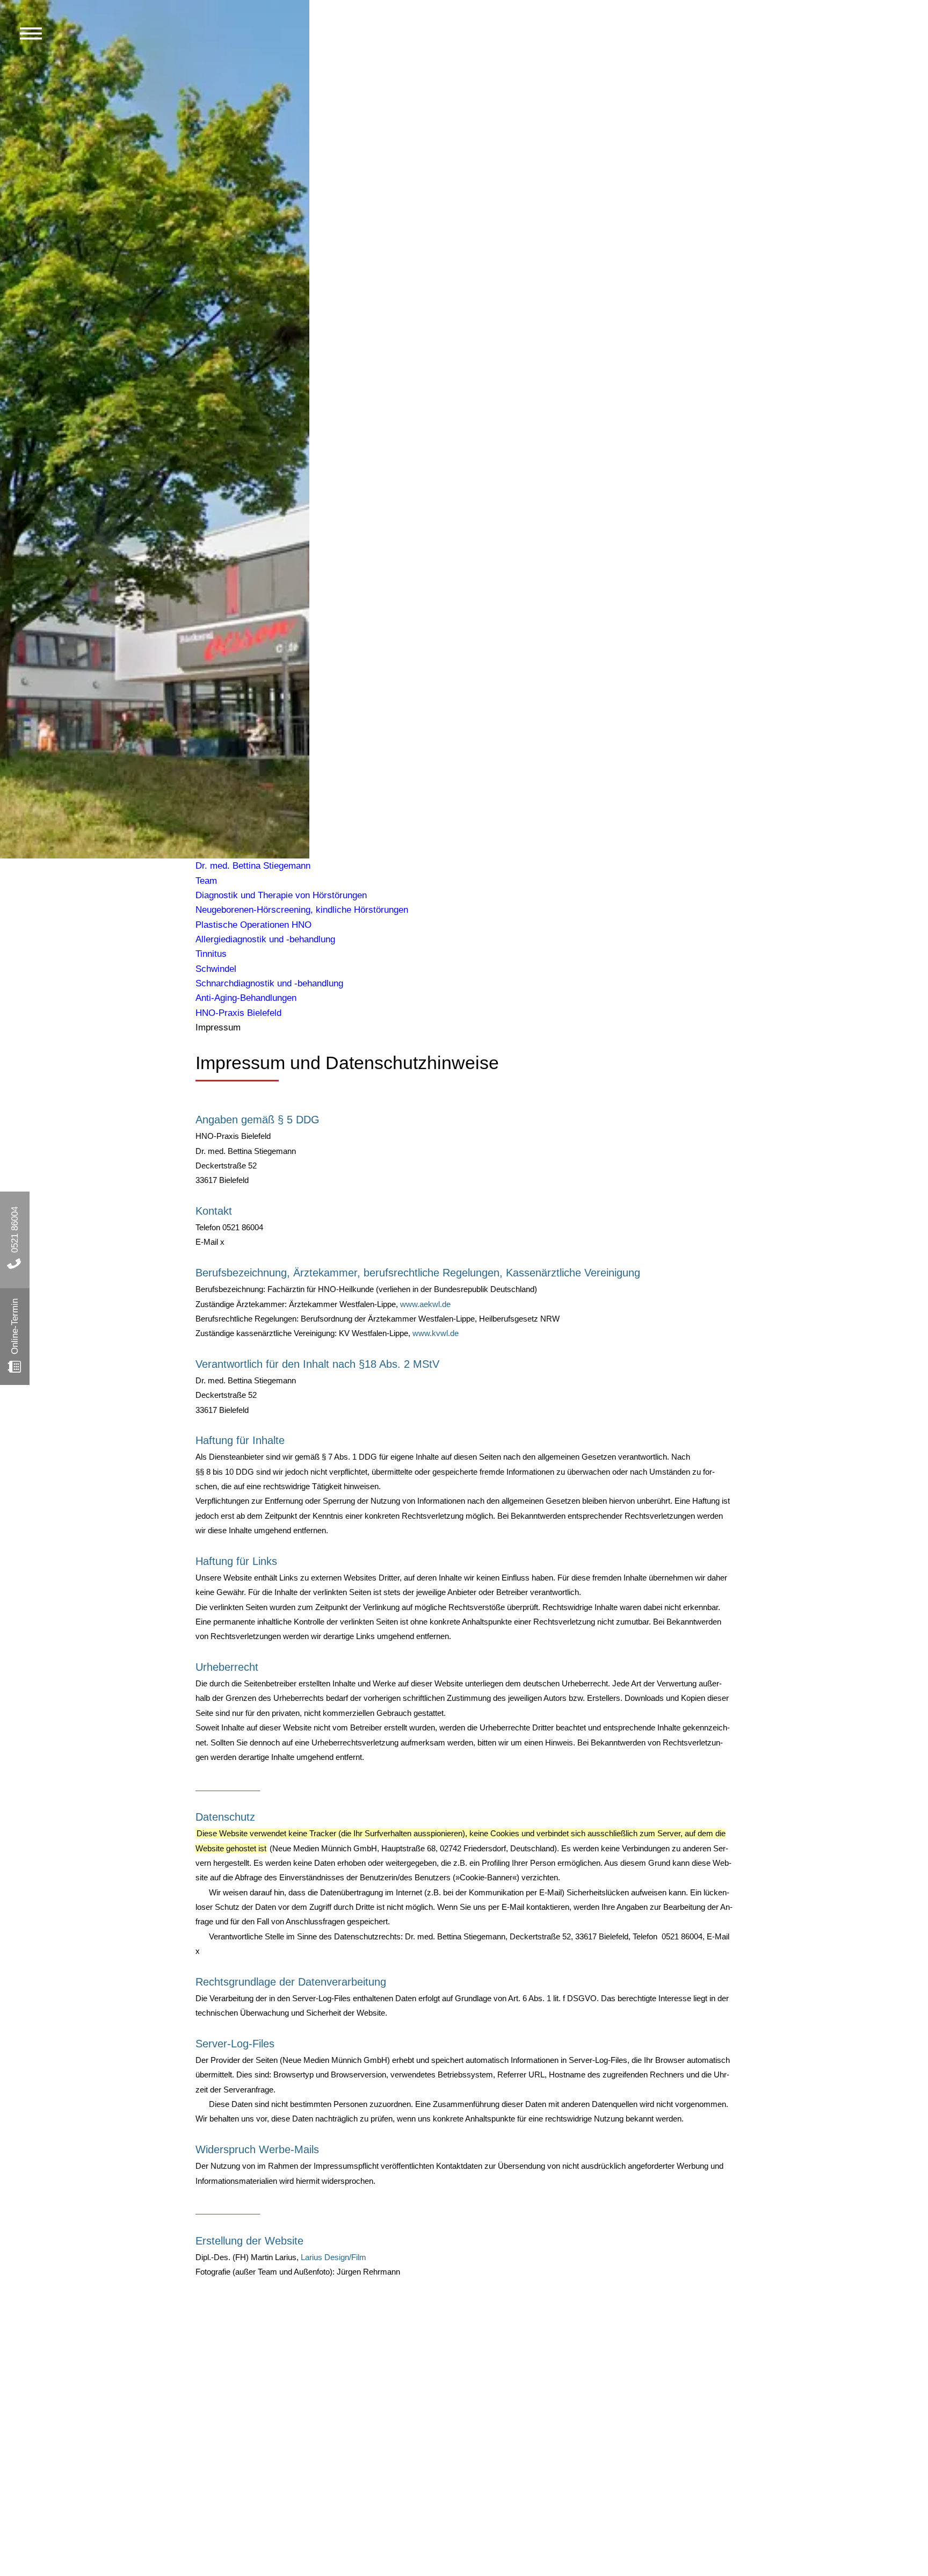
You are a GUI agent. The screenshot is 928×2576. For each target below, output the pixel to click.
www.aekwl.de (425, 1304)
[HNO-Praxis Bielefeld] (464, 421)
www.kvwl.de (436, 1333)
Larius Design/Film (334, 2257)
